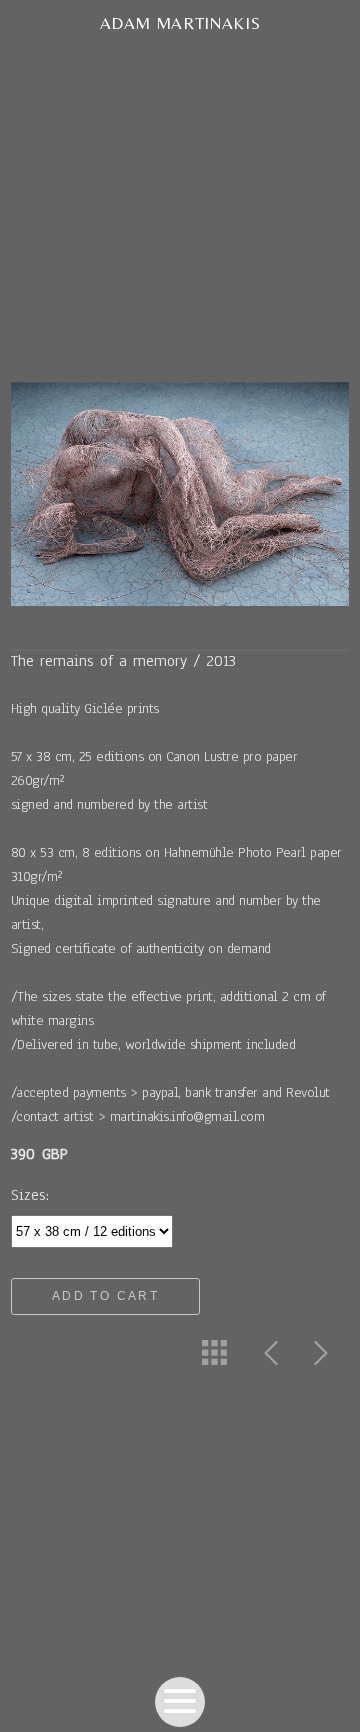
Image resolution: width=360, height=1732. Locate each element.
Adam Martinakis (180, 23)
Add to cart (105, 1296)
